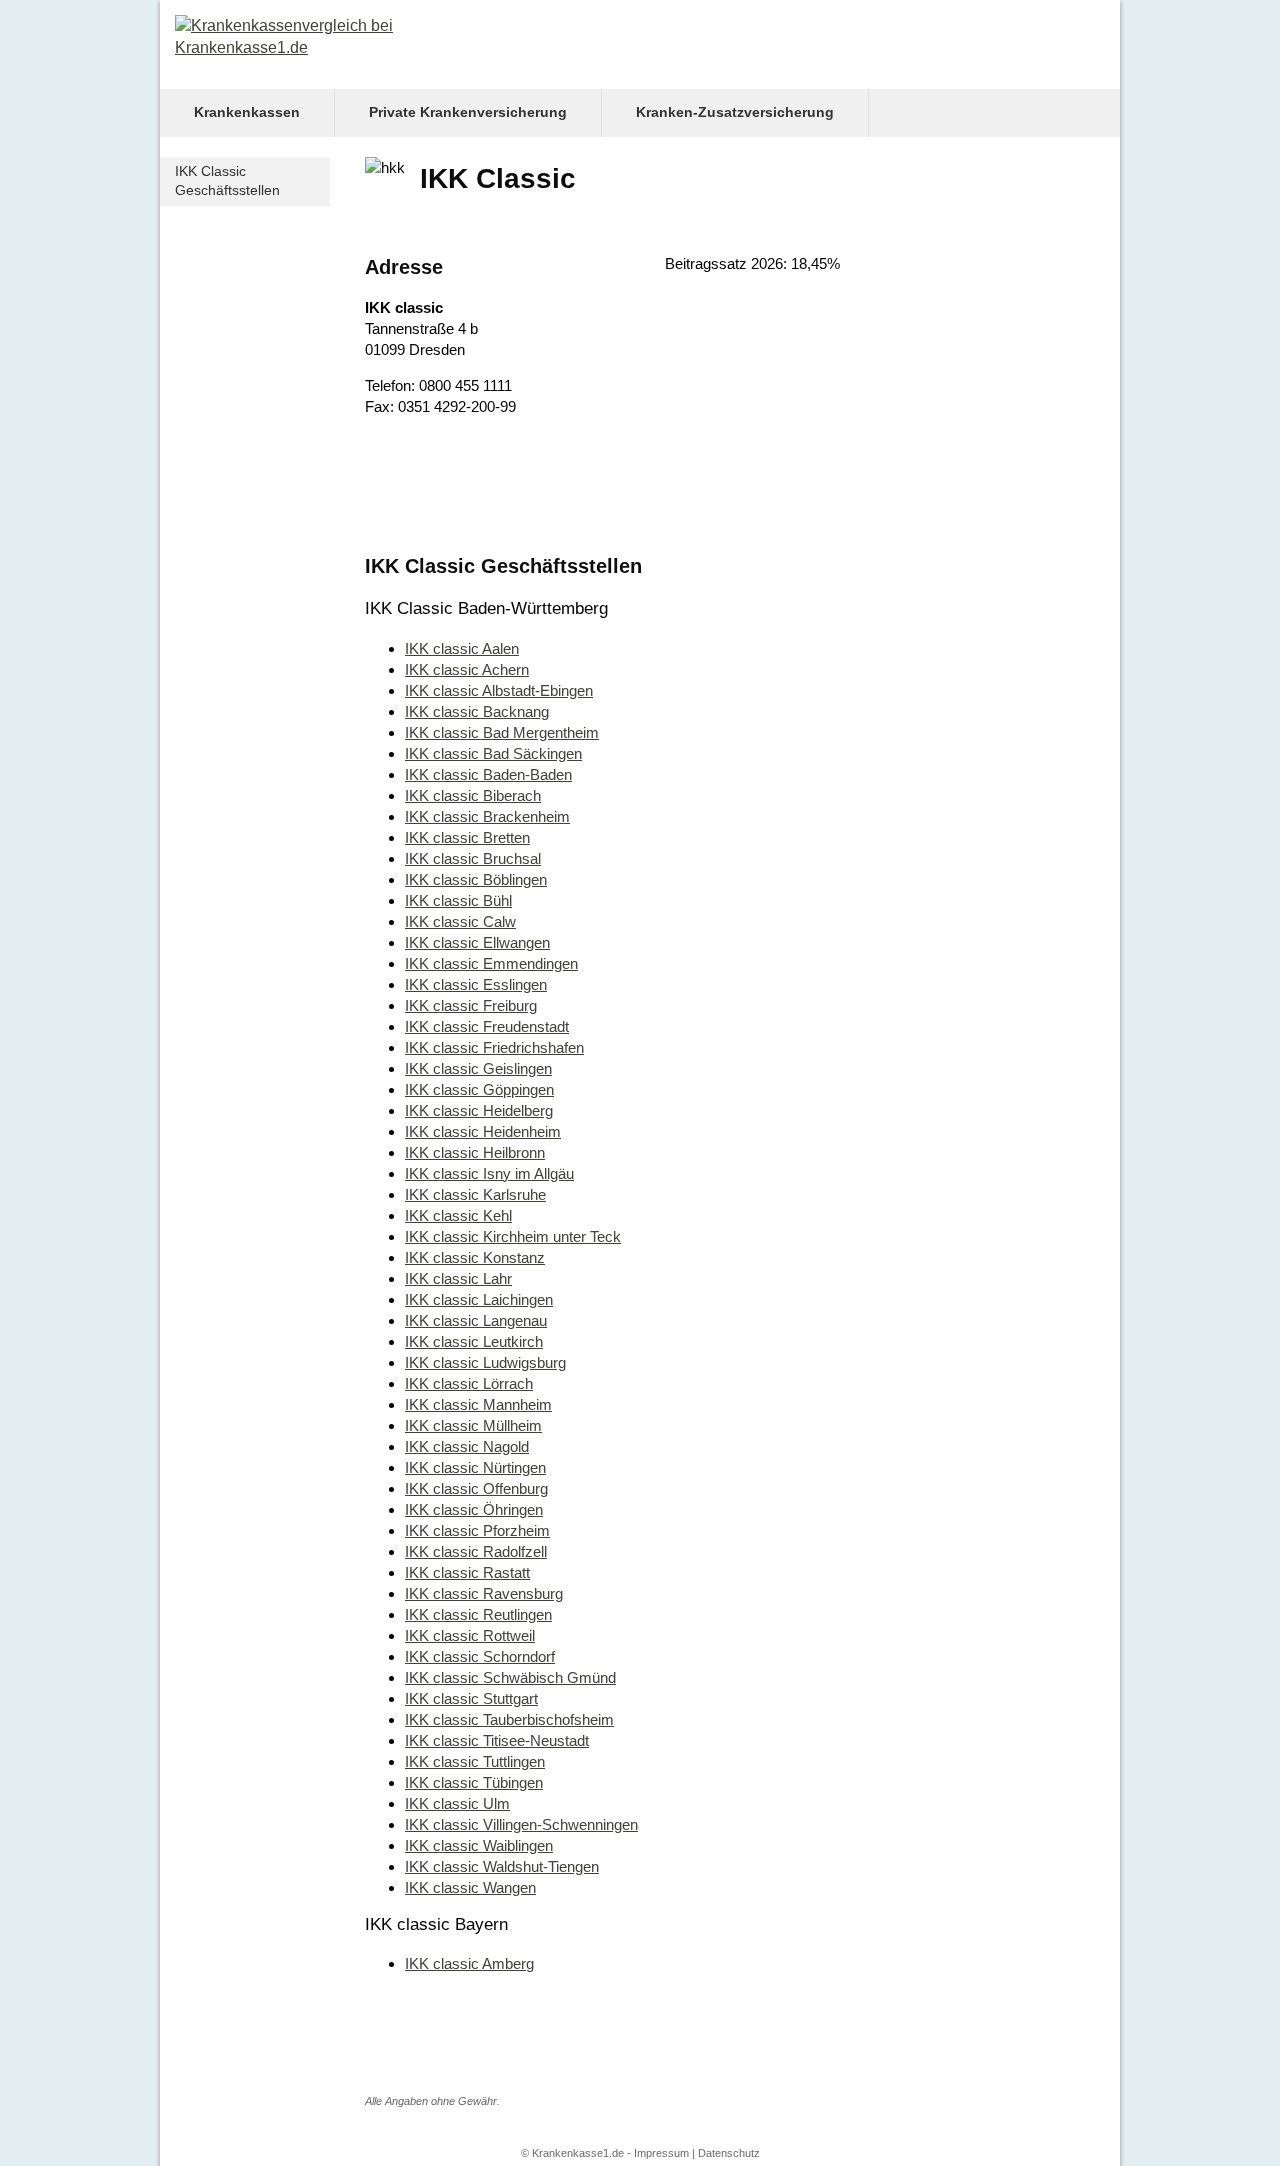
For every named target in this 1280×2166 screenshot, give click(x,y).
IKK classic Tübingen (474, 1782)
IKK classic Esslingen (476, 984)
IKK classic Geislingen (478, 1068)
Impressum (661, 2153)
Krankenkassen (247, 112)
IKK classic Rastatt (467, 1572)
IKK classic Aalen (462, 648)
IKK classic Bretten (467, 837)
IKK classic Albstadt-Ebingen (499, 690)
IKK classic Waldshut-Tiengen (502, 1866)
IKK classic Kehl (458, 1215)
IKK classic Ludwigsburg (485, 1362)
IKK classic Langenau (476, 1320)
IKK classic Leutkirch (474, 1341)
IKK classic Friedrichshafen (494, 1047)
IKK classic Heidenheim (483, 1131)
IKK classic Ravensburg (484, 1593)
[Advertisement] (665, 492)
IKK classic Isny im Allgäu (489, 1173)
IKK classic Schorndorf (480, 1656)
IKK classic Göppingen (479, 1089)
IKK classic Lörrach (469, 1383)
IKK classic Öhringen (474, 1509)
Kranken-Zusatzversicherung (735, 112)
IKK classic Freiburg (471, 1005)
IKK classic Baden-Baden (488, 774)
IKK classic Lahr (458, 1278)
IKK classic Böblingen (476, 879)
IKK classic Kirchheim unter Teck (513, 1236)
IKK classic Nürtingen (475, 1467)
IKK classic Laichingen (479, 1299)
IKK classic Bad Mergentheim (502, 732)
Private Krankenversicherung (468, 112)
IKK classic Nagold (467, 1446)
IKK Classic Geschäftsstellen (227, 181)
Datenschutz (729, 2153)
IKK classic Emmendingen (491, 963)
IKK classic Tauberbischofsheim (509, 1719)
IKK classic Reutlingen (478, 1614)
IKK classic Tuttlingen (475, 1761)
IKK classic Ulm (457, 1803)
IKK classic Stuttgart (471, 1698)
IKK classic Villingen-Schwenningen (521, 1824)
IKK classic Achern (467, 669)
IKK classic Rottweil (470, 1635)
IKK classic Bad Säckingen (493, 753)
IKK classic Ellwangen (477, 942)
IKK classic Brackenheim (487, 816)
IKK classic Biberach (473, 795)
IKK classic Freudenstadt (487, 1026)
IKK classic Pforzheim (477, 1530)
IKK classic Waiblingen (479, 1845)
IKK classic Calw (460, 921)
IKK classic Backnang (477, 711)
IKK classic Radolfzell (476, 1551)
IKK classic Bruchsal (473, 858)
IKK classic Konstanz (475, 1257)
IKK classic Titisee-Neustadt (497, 1740)
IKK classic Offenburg (476, 1488)
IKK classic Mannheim (478, 1404)
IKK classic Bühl (458, 900)
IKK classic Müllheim (473, 1425)
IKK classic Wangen (470, 1887)
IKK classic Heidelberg (479, 1110)
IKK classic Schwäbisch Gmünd (510, 1677)
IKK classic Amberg (469, 1963)
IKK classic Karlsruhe (475, 1194)
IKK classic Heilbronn (475, 1152)
